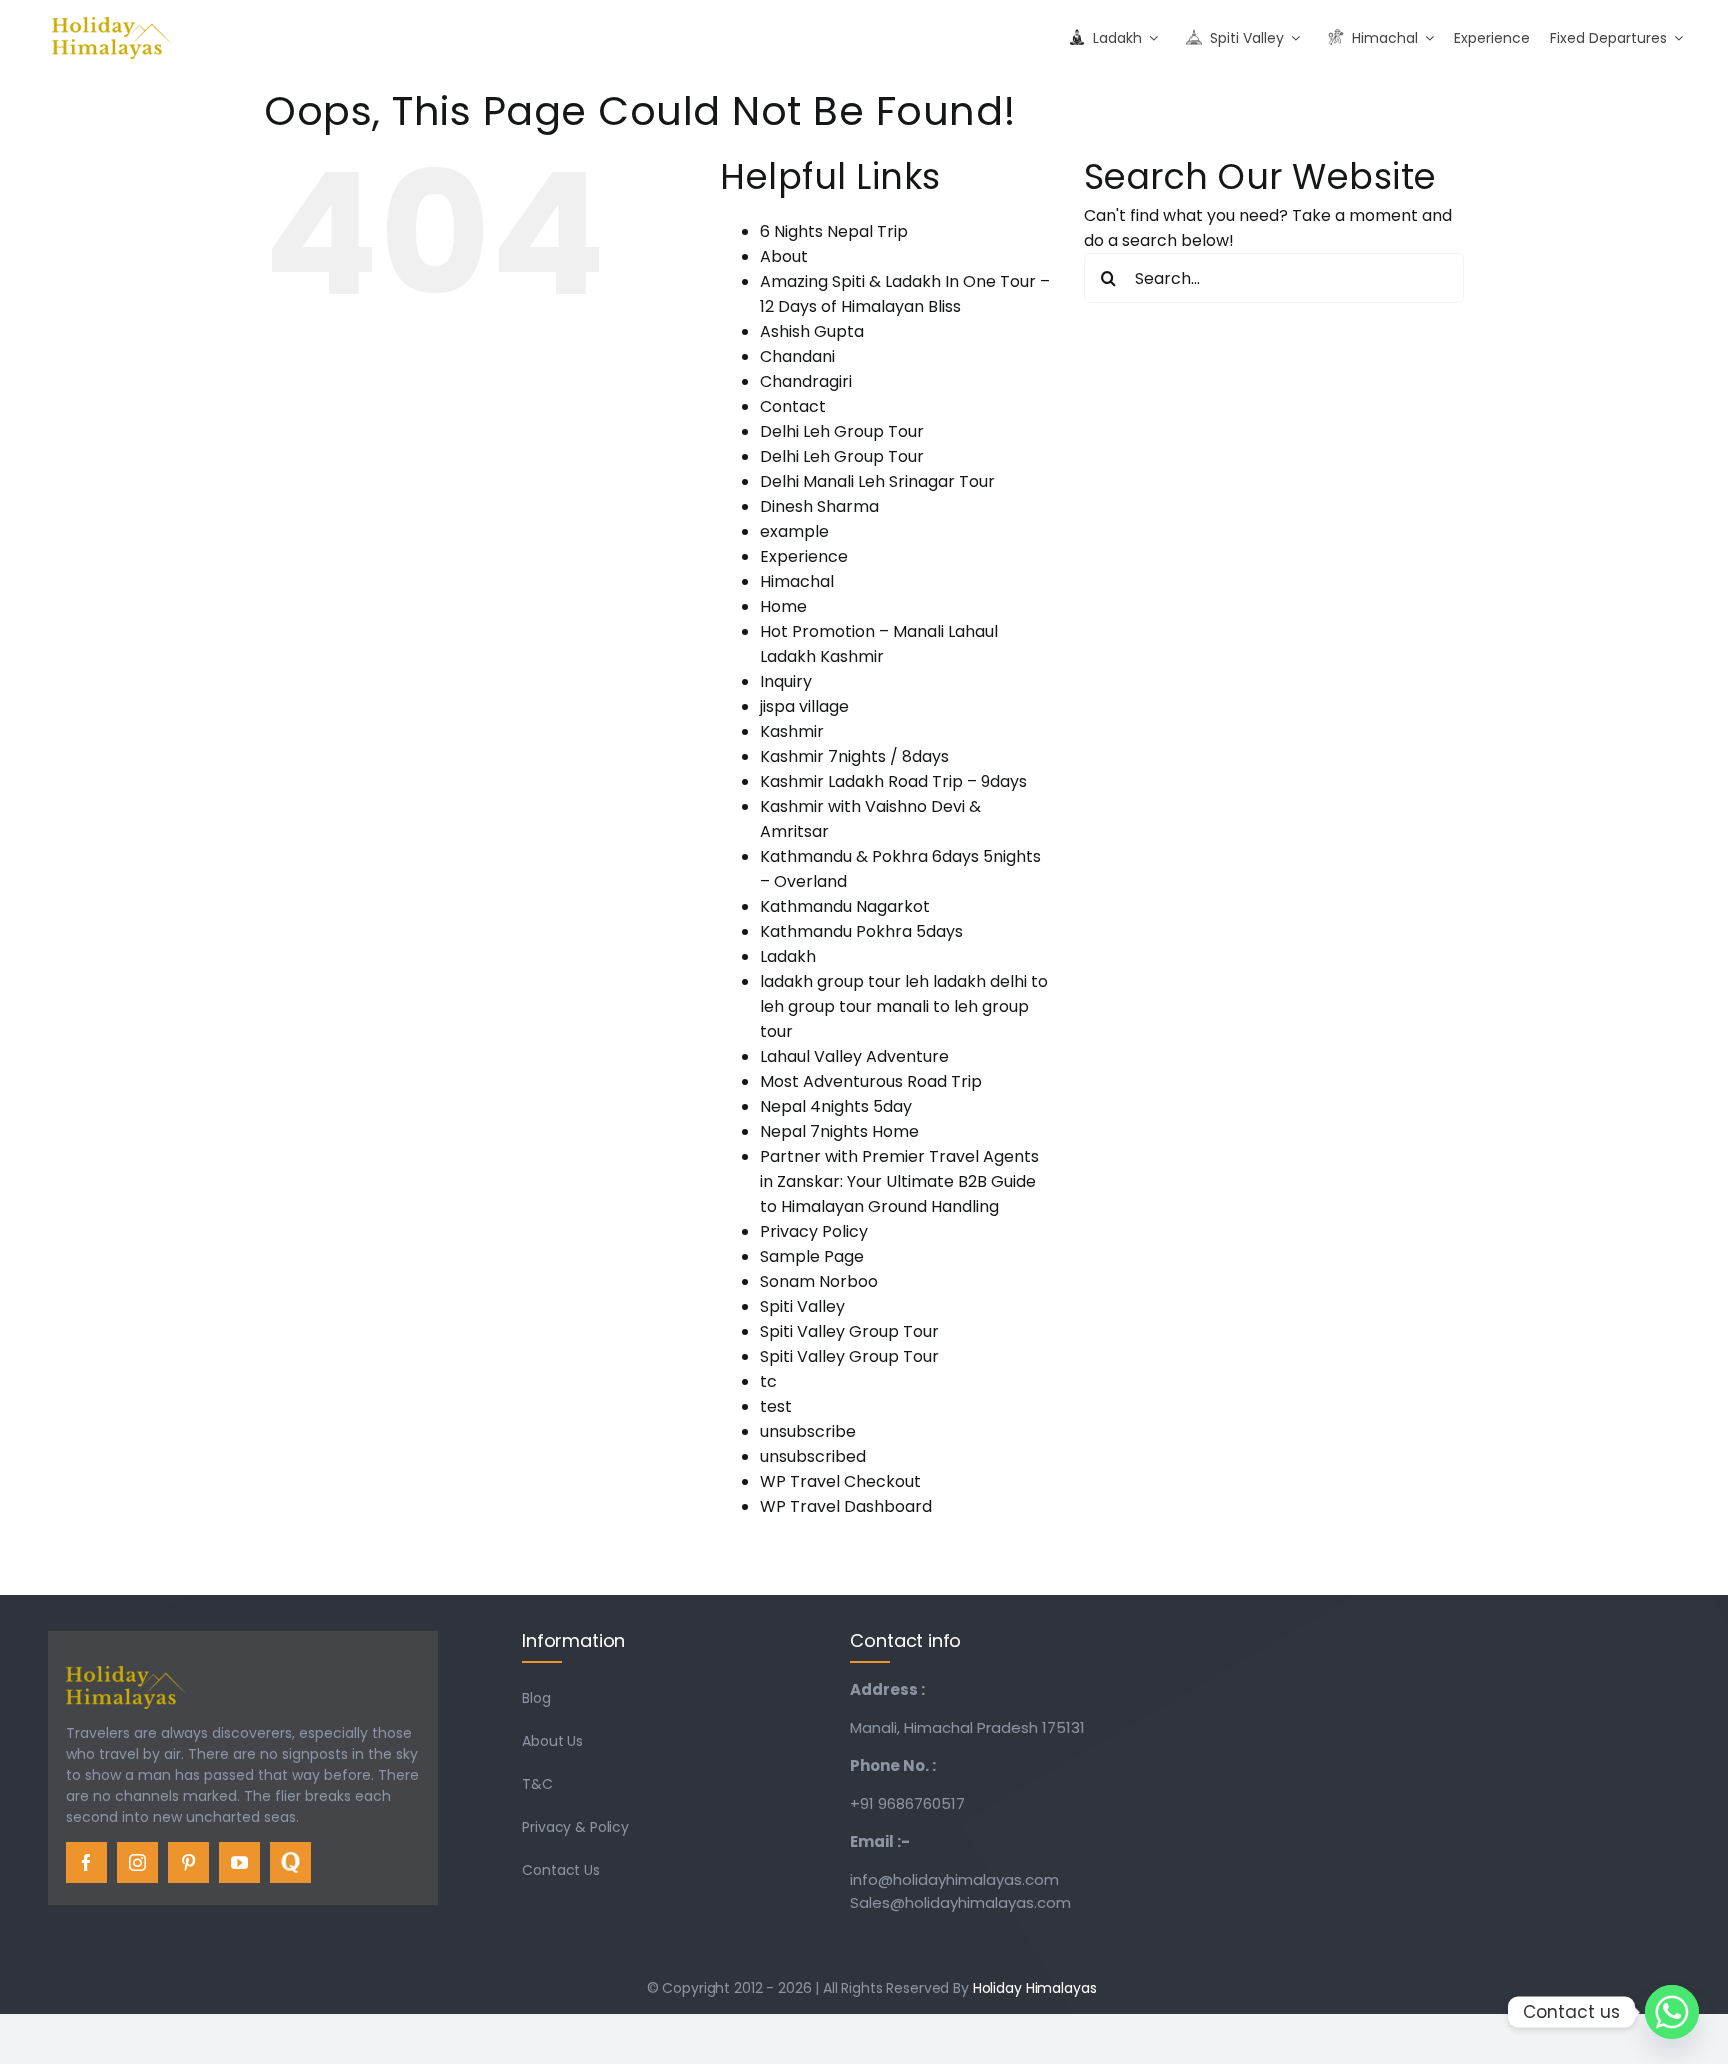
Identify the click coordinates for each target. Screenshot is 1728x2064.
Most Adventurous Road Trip (871, 1081)
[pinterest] (188, 1862)
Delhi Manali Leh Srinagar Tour (877, 481)
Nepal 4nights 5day (836, 1106)
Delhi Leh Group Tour (842, 431)
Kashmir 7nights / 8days (854, 756)
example (794, 531)
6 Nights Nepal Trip (834, 231)
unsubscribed (813, 1456)
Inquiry (786, 681)
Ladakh (788, 956)
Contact (793, 406)
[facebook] (86, 1862)
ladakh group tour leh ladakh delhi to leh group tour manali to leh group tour (904, 1006)
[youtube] (239, 1862)
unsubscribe (808, 1431)
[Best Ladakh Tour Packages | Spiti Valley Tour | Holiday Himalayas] (112, 24)
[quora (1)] (290, 1849)
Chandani (797, 356)
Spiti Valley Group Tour (849, 1331)
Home (783, 606)
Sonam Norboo (819, 1281)
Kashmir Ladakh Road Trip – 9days (893, 781)
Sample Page (812, 1256)
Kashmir (792, 731)
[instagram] (137, 1862)
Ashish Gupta (812, 331)
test (776, 1406)
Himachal (797, 581)
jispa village (804, 706)
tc (768, 1381)
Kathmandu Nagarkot (845, 906)
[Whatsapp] (1672, 2012)
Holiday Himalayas (1035, 1988)
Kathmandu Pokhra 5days (861, 931)
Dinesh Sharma (819, 506)
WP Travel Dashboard (846, 1506)
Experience (804, 556)
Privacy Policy (814, 1231)
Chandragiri (806, 381)
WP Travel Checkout (840, 1481)
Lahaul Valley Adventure (854, 1056)
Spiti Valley (802, 1306)
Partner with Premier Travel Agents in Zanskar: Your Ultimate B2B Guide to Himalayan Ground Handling (899, 1181)
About (784, 256)
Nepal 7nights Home (839, 1131)
